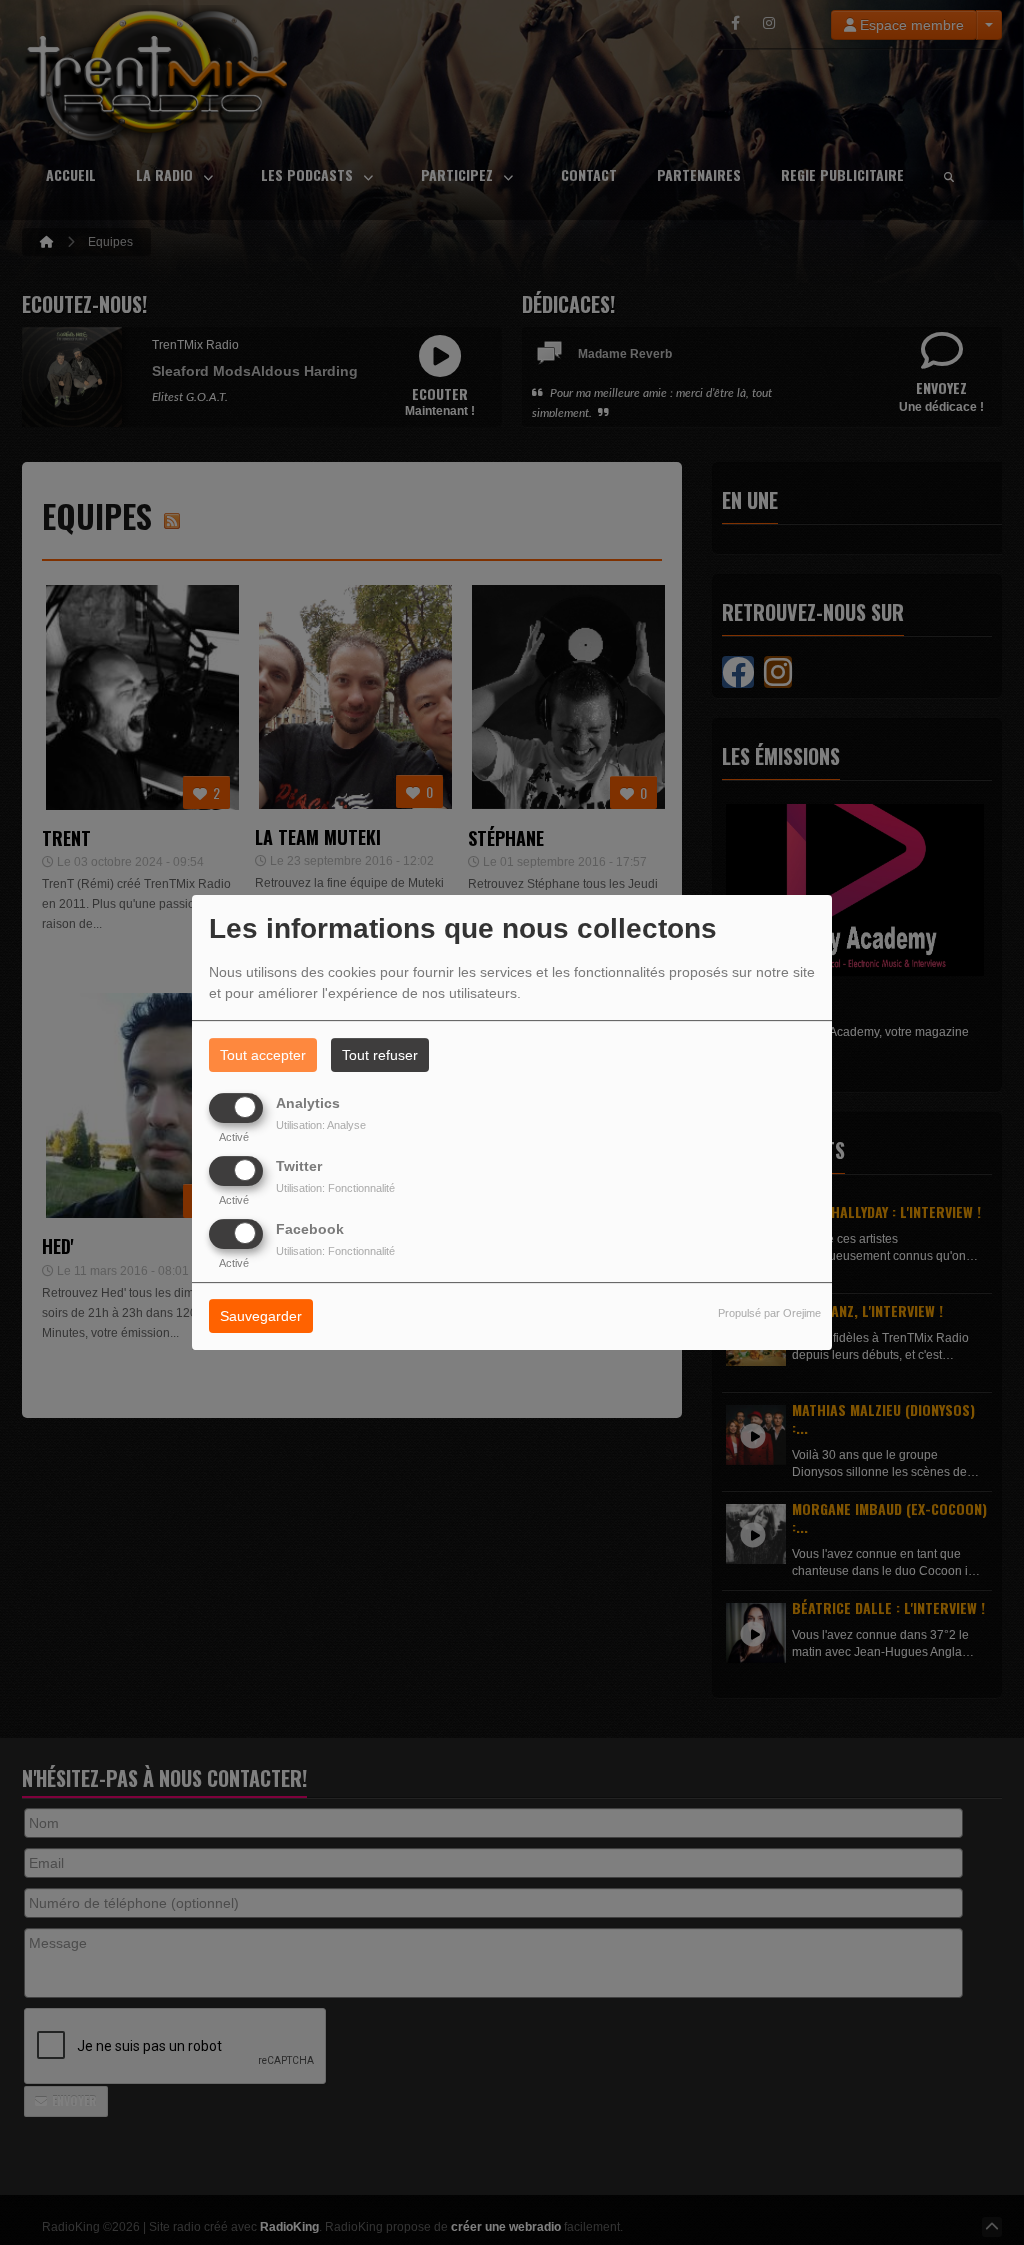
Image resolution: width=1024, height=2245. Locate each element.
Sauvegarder (261, 1317)
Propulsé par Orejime (769, 1314)
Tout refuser (380, 1055)
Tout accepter (263, 1055)
